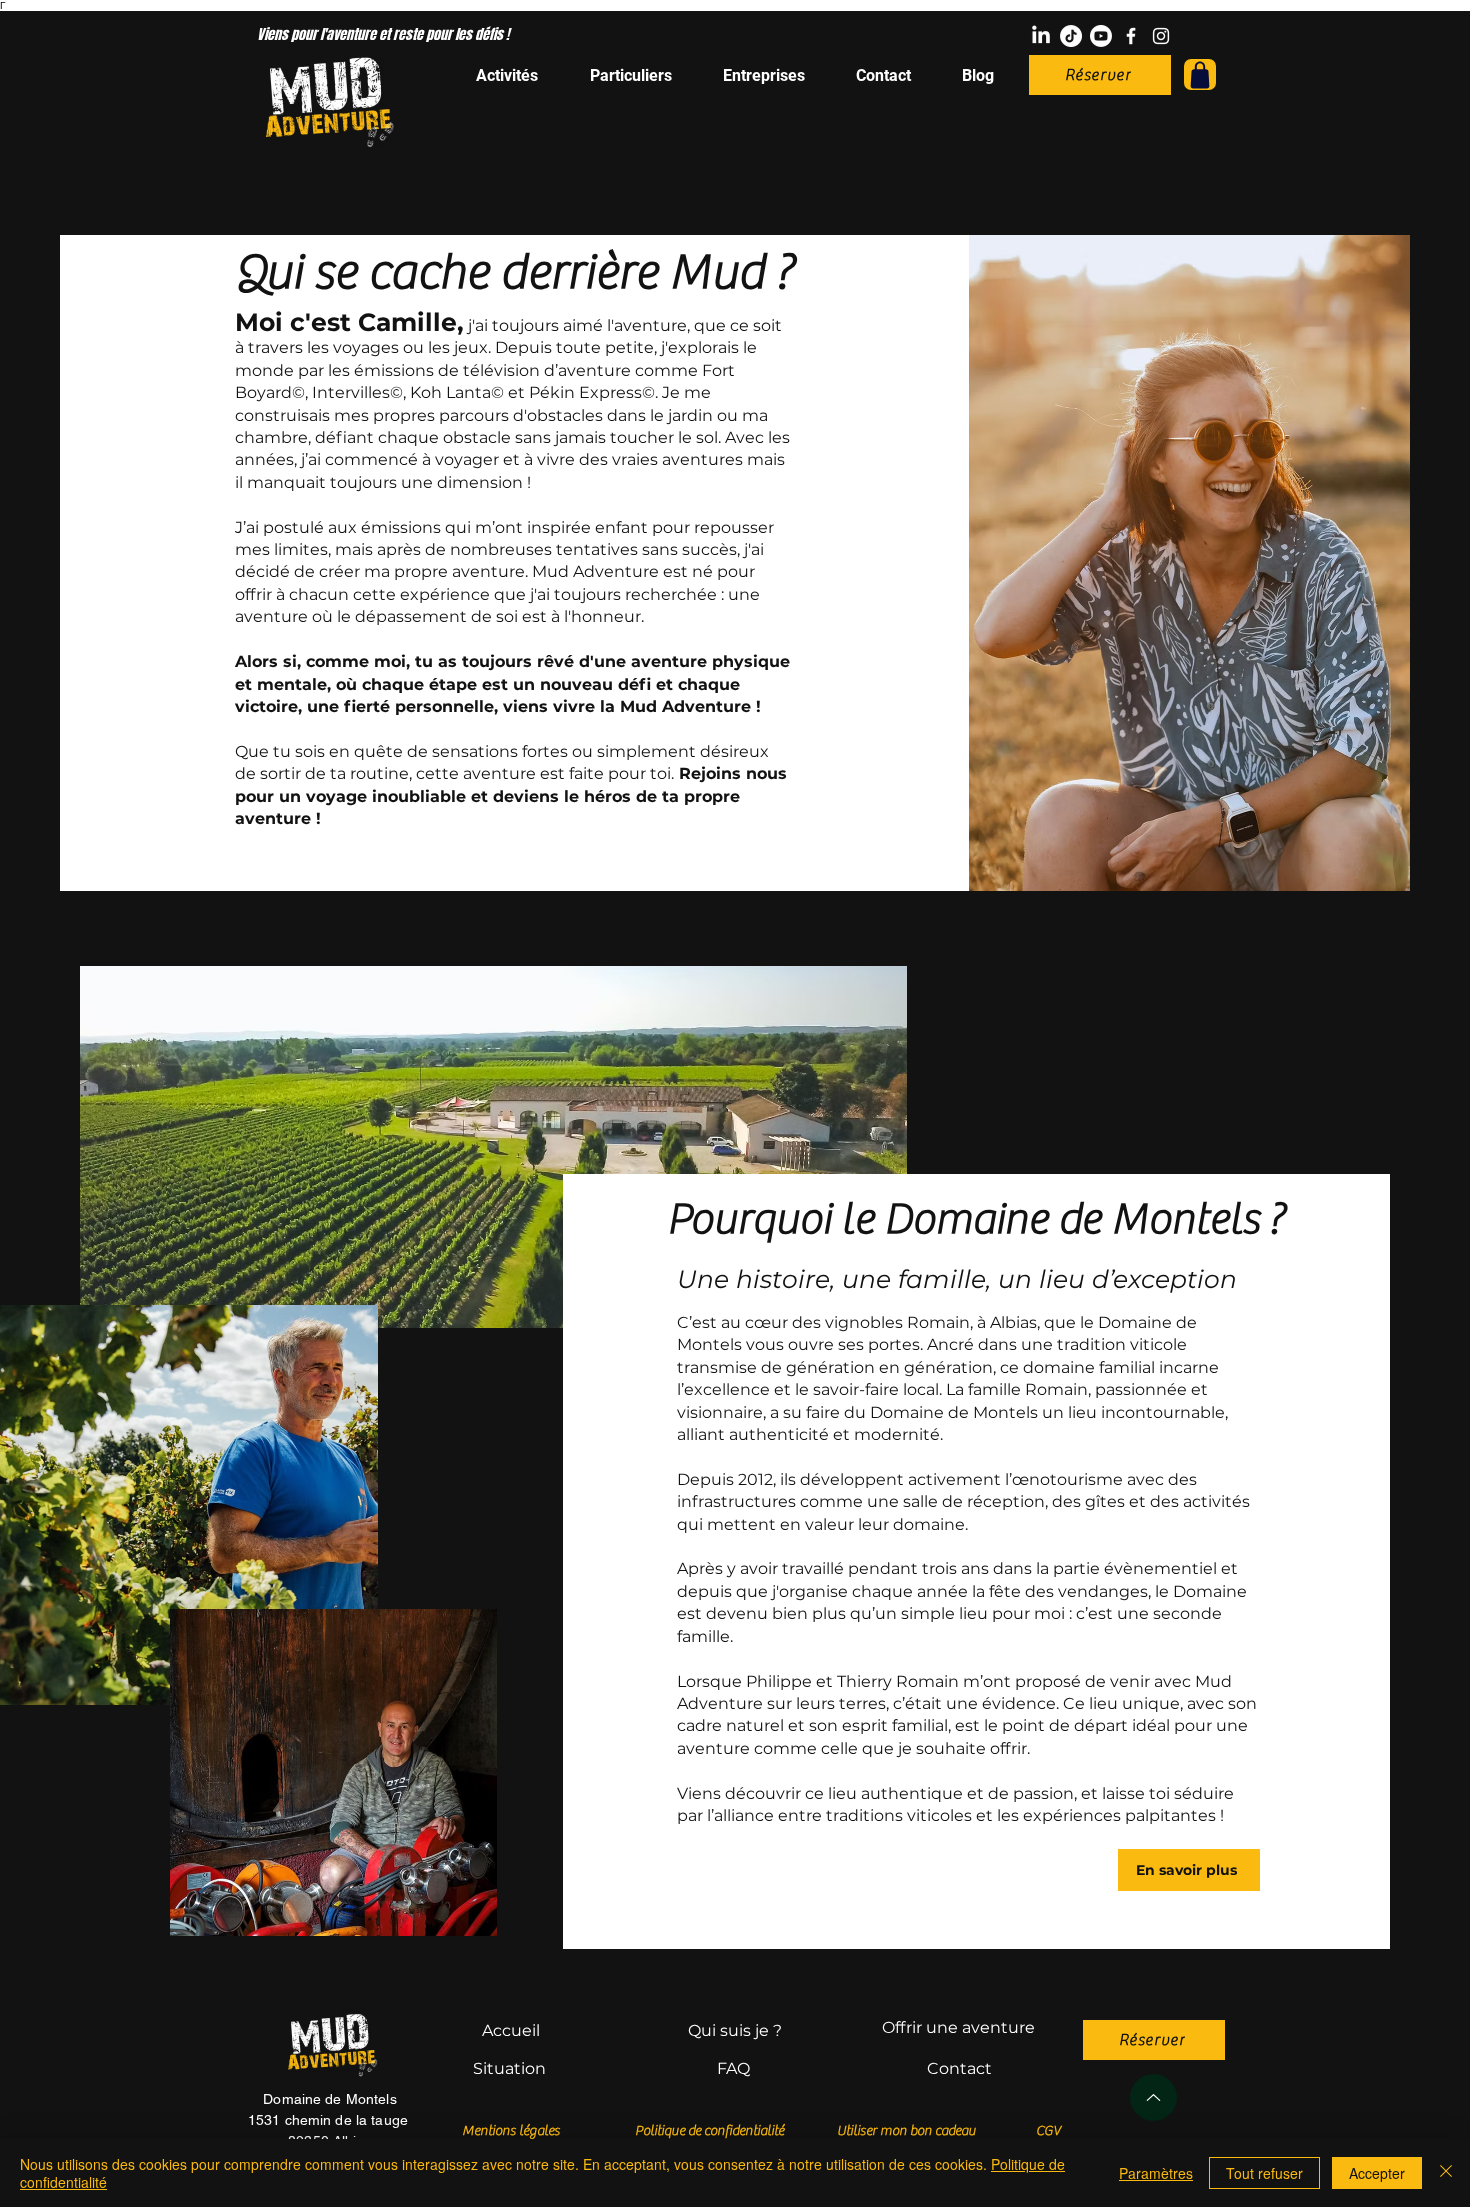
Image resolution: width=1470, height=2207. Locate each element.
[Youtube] (1101, 36)
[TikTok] (1071, 36)
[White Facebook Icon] (1131, 36)
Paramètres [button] (1156, 2173)
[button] (1200, 74)
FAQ (733, 2068)
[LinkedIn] (1041, 36)
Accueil (511, 2030)
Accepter (1377, 2173)
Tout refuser (1264, 2173)
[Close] (1446, 2173)
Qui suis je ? (735, 2030)
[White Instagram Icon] (1161, 36)
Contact (959, 2068)
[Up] (1153, 2097)
